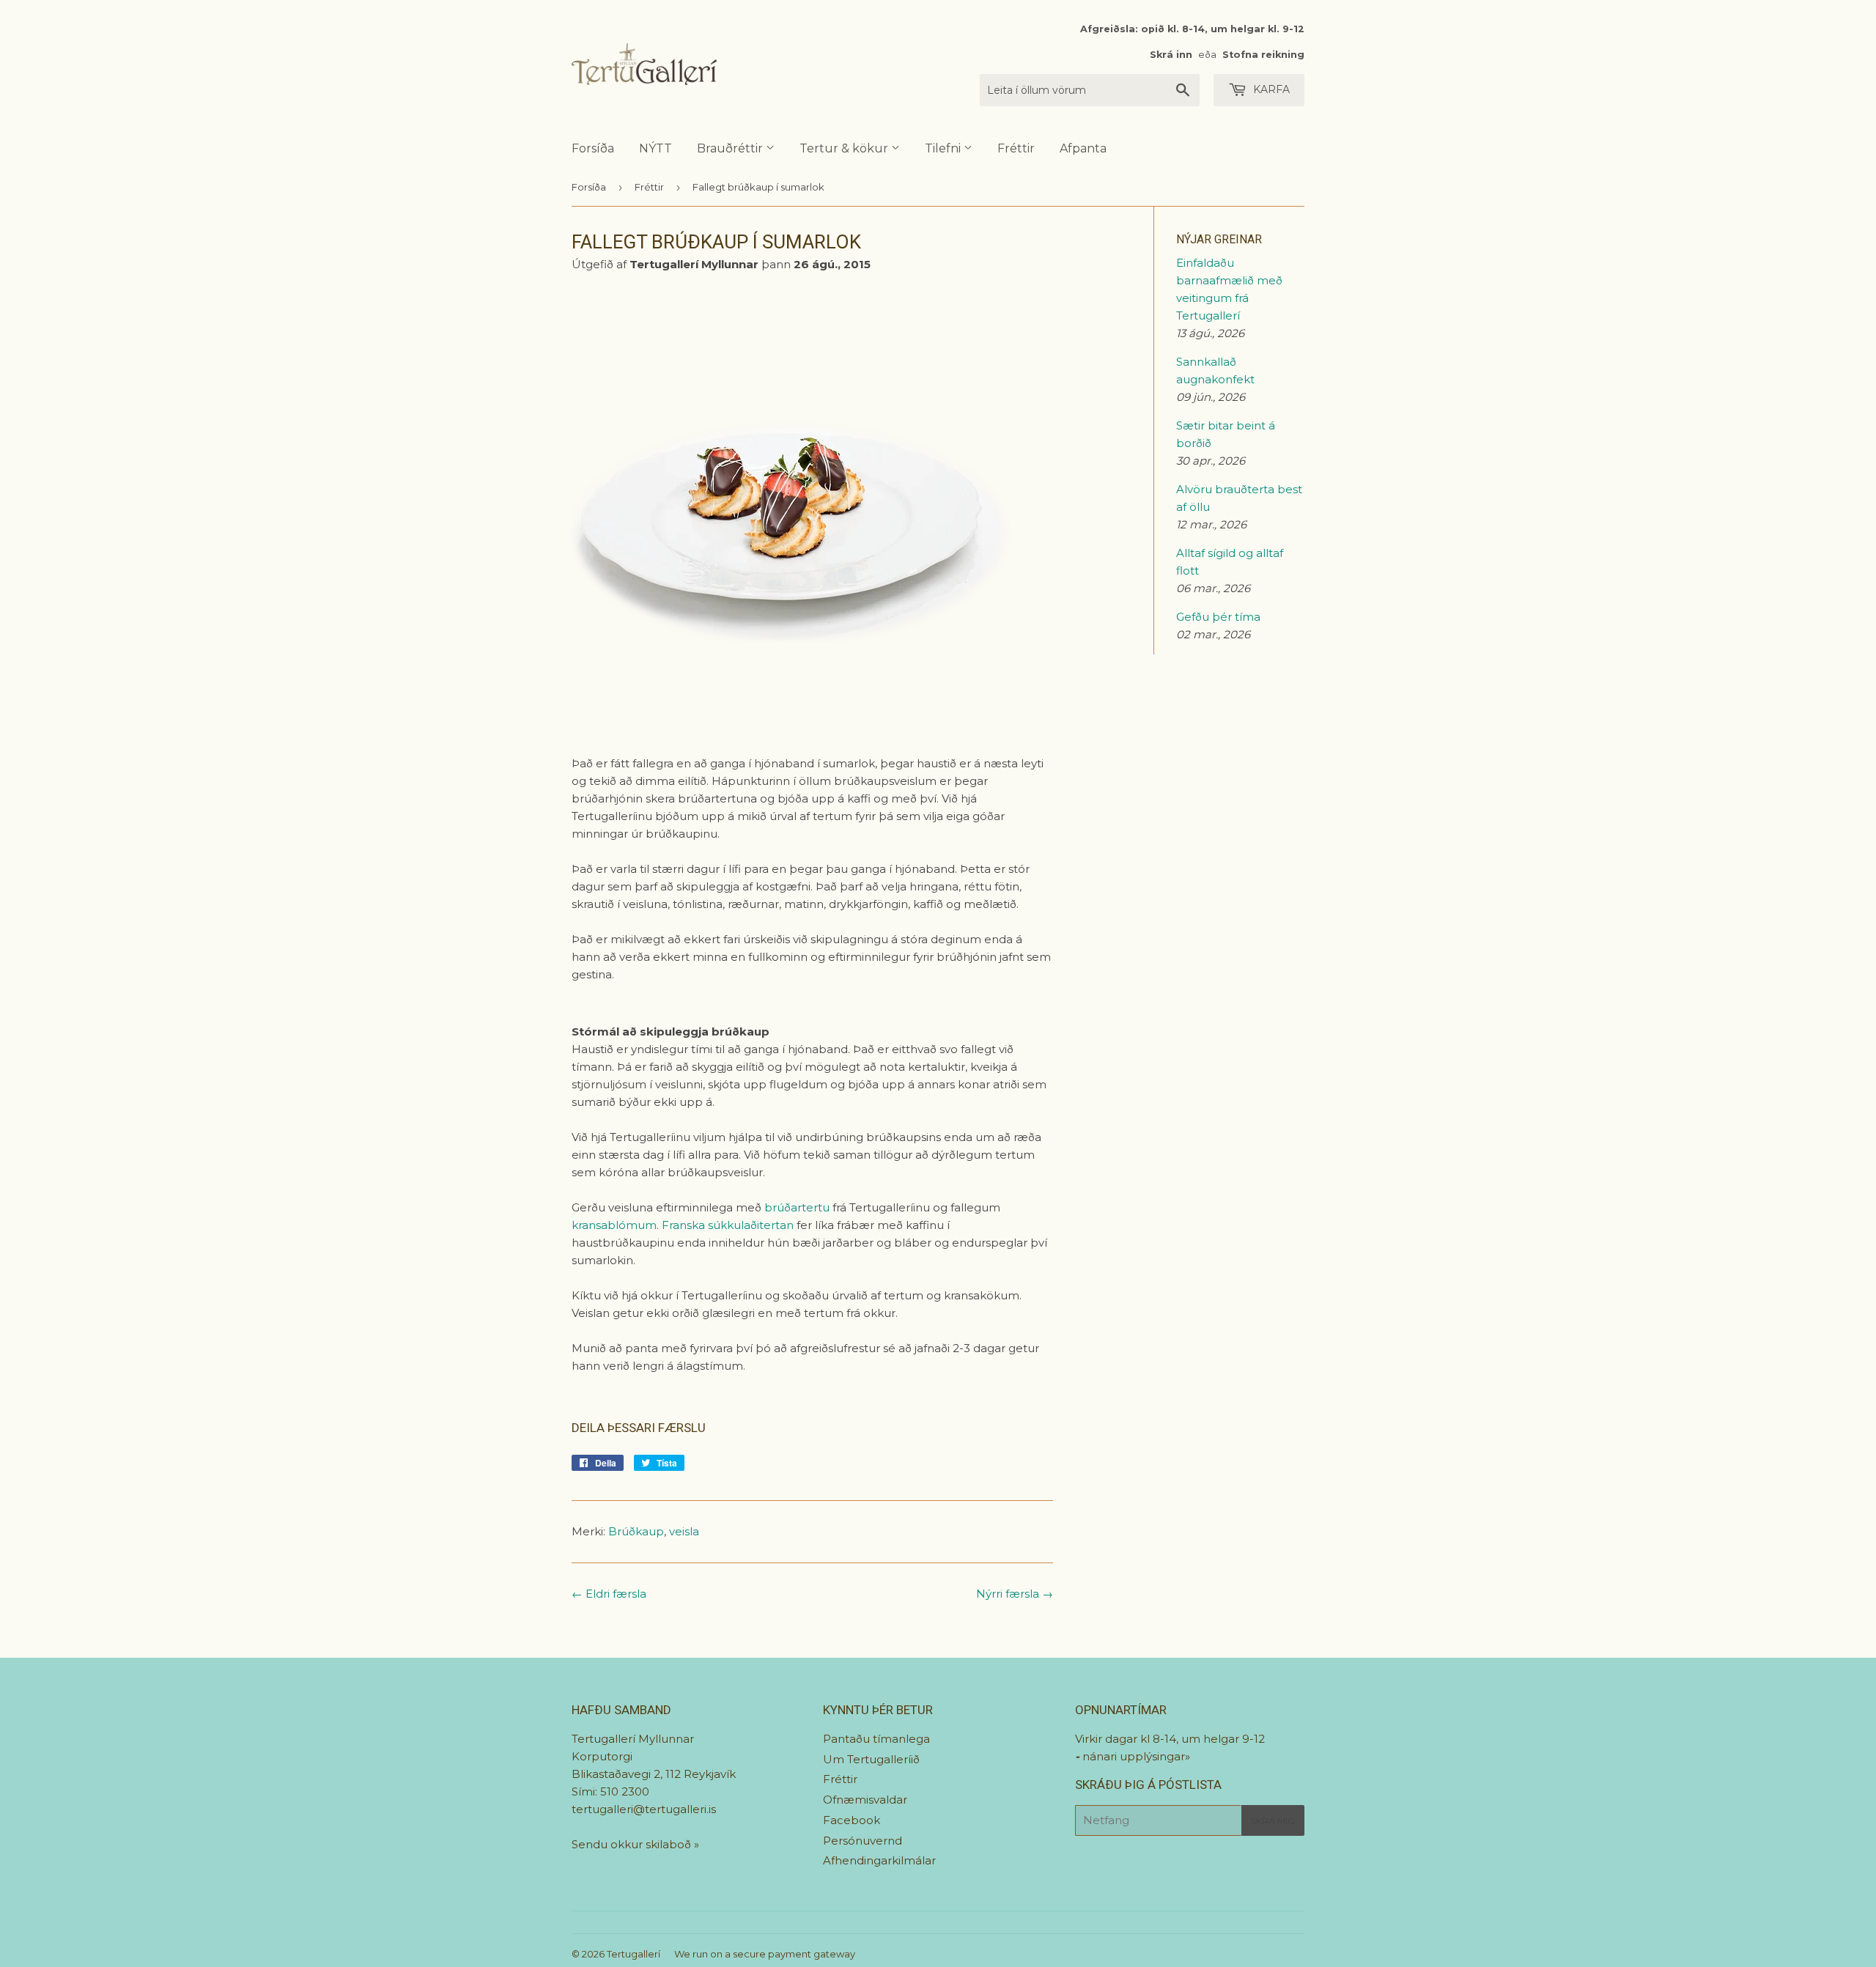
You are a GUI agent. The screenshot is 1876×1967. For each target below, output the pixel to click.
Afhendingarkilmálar (879, 1860)
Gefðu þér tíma (1218, 617)
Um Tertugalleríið (871, 1759)
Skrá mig (1273, 1821)
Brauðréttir (731, 148)
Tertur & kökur (845, 148)
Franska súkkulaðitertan (728, 1225)
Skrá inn (1171, 55)
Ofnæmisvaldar (865, 1800)
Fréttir (1016, 148)
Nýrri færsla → (1015, 1594)
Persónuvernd (863, 1841)
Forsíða (593, 148)
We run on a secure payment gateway (765, 1954)
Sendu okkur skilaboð (633, 1844)
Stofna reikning (1263, 55)
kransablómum (614, 1225)
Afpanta (1083, 148)
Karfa (1270, 89)
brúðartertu (797, 1207)
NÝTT (656, 148)
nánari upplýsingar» (1136, 1756)
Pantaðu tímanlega (876, 1739)
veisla (684, 1531)
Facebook (852, 1820)
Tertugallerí (634, 1954)
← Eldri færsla (609, 1594)
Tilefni (944, 148)
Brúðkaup (636, 1531)
